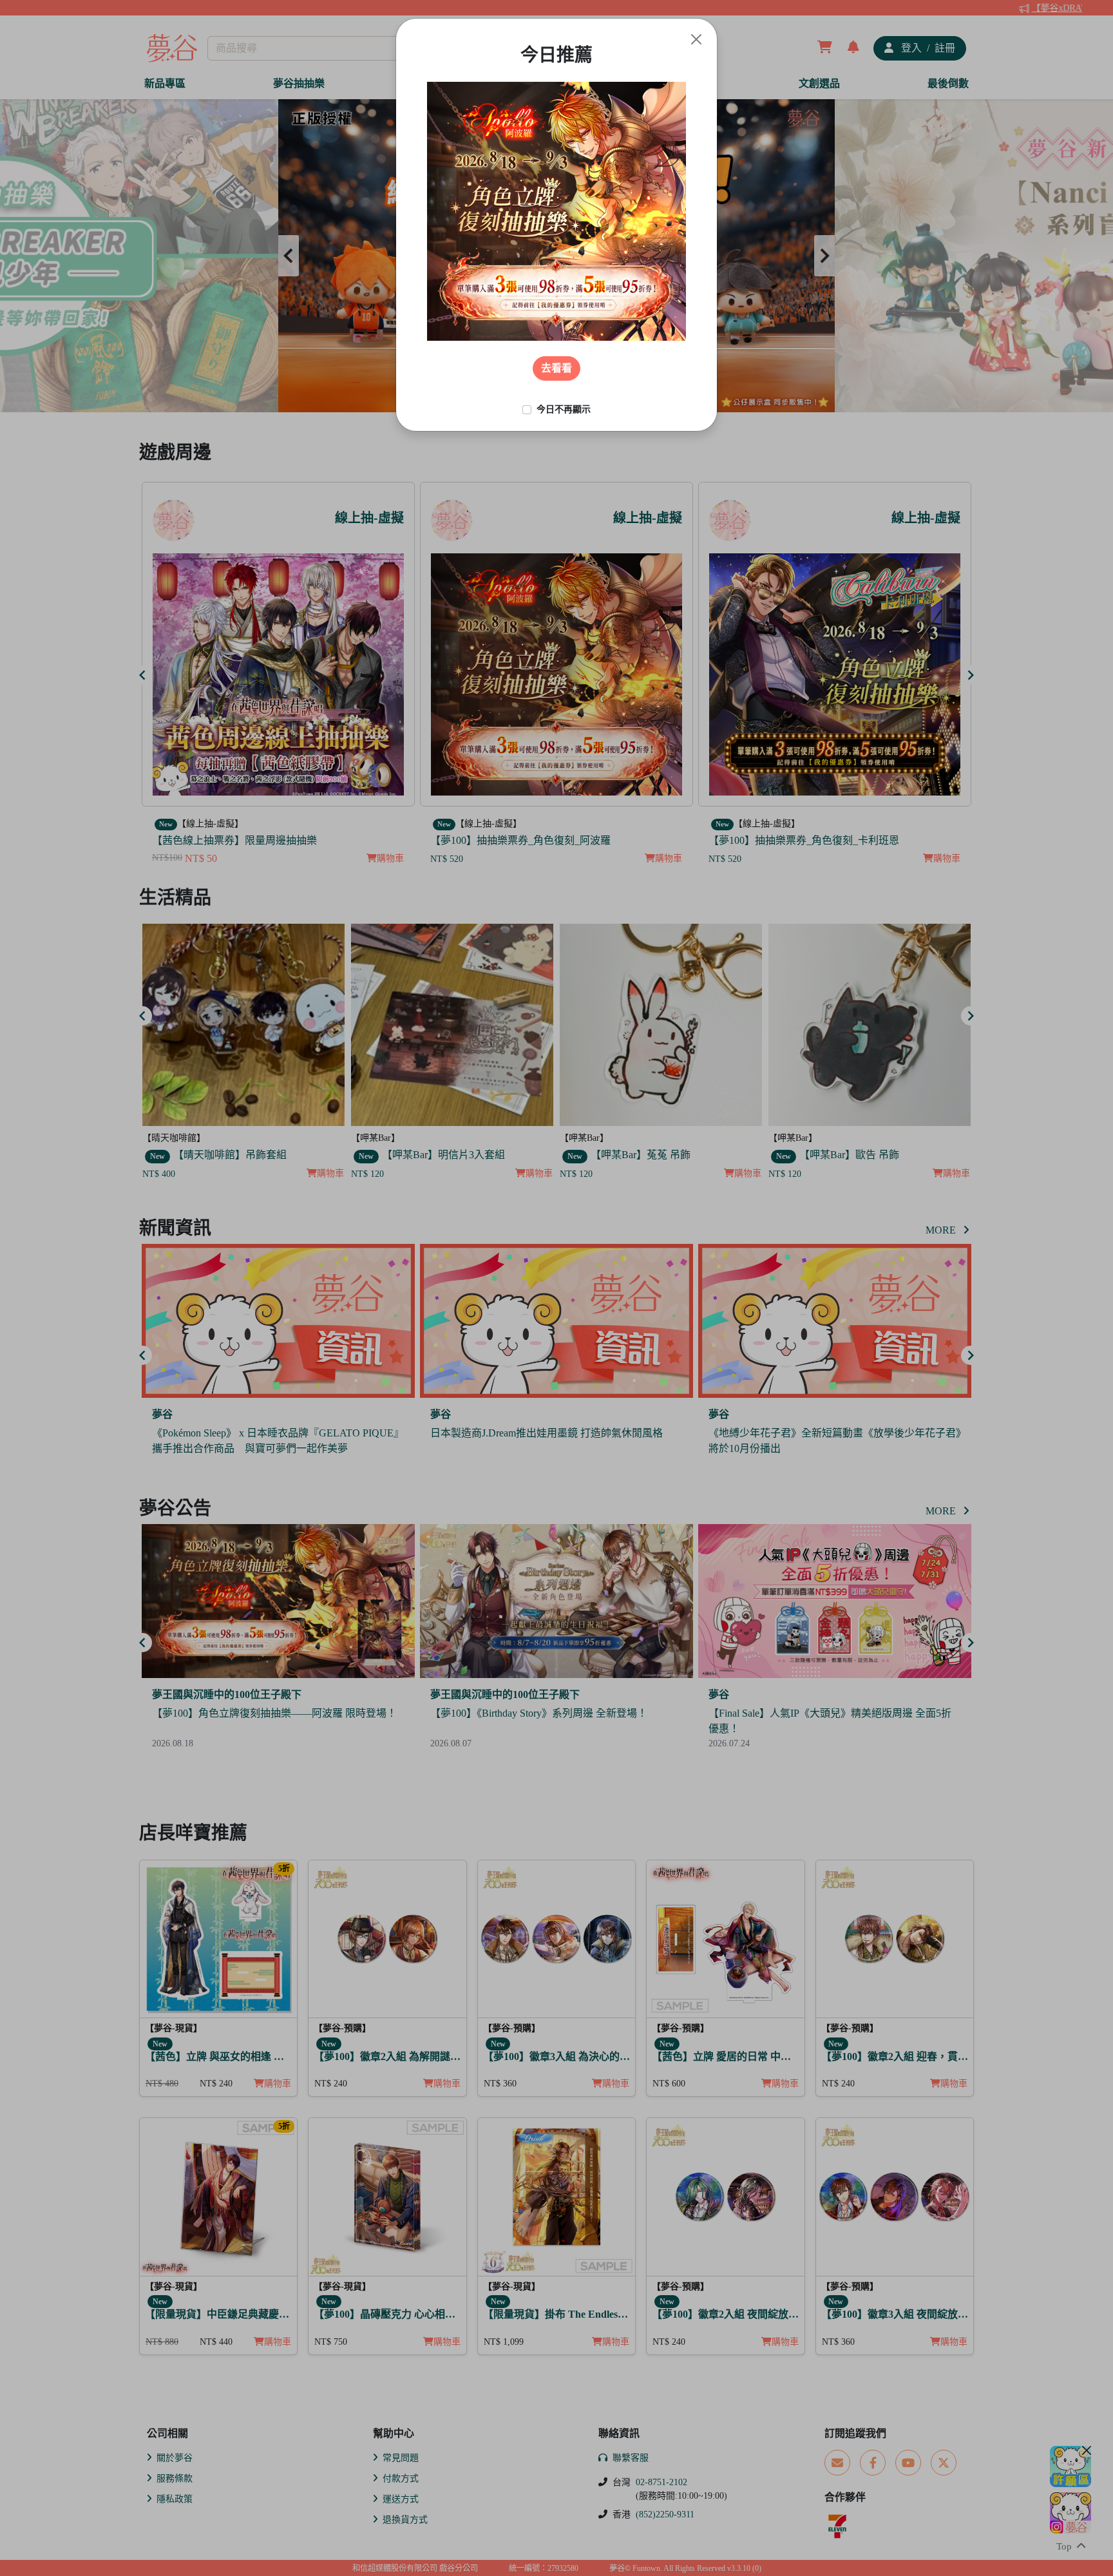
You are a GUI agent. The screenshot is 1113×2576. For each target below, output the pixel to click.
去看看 (556, 368)
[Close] (696, 39)
